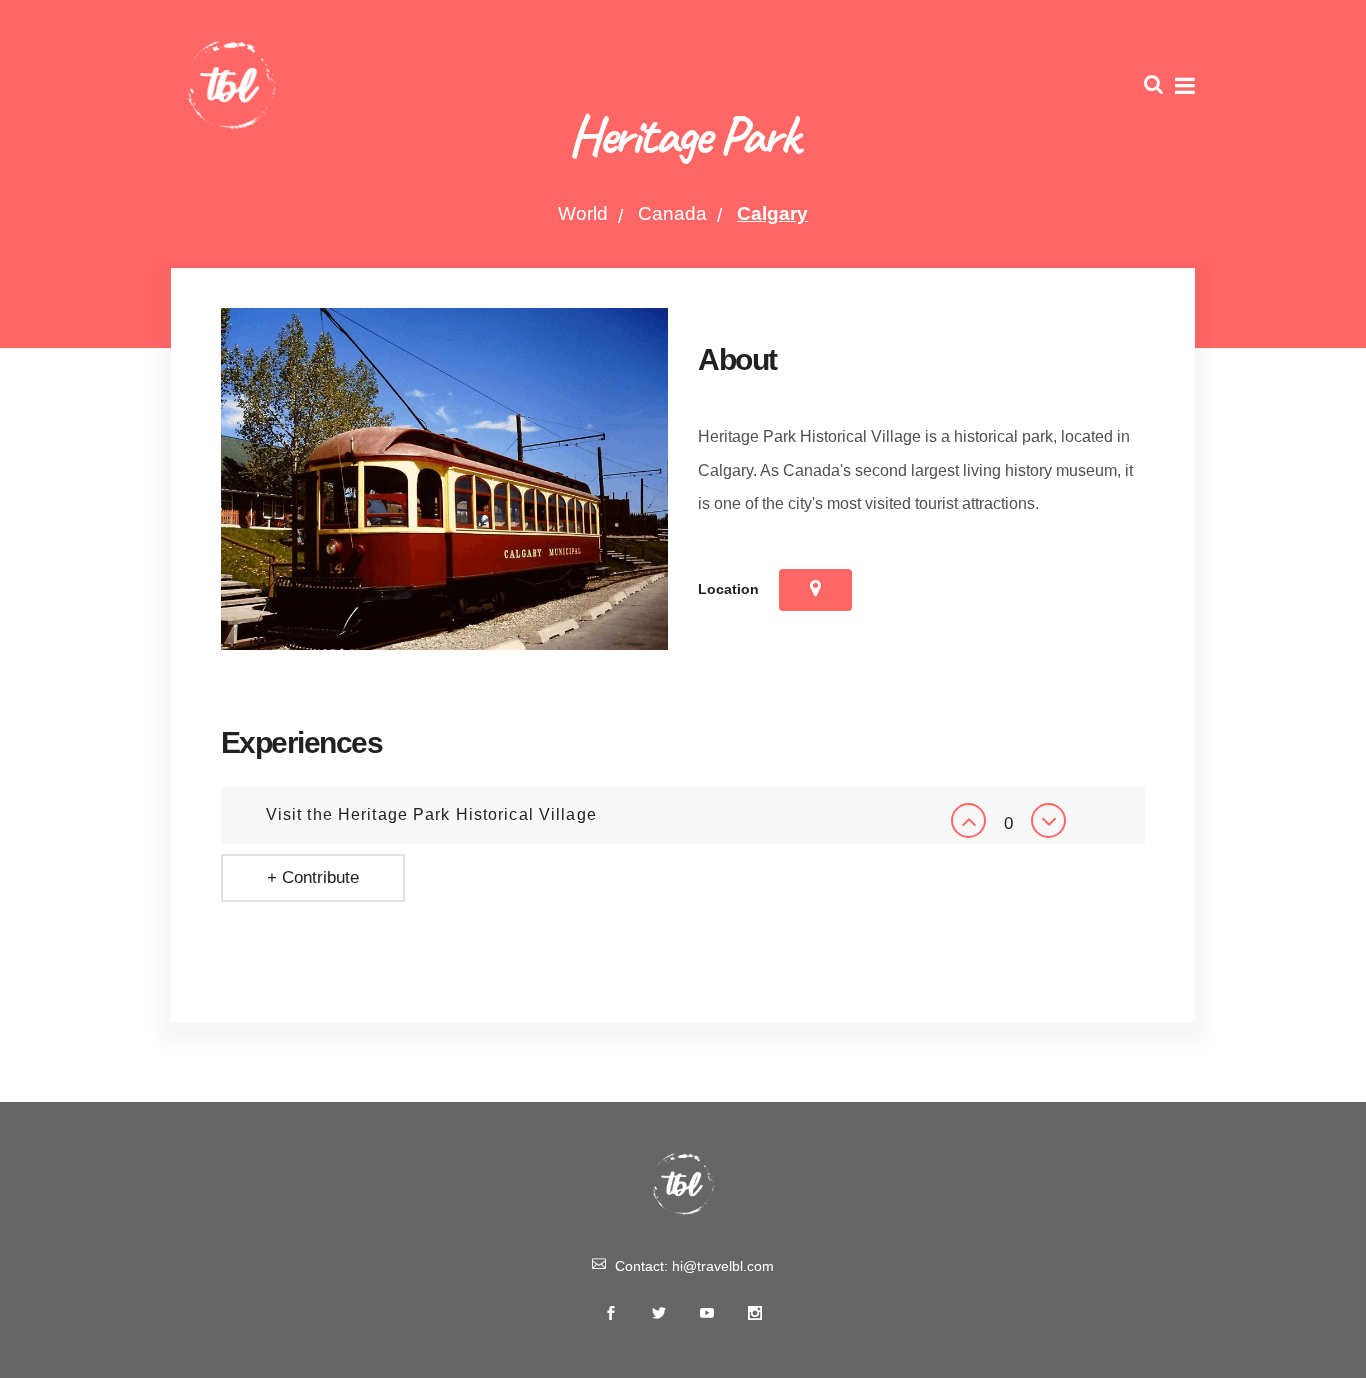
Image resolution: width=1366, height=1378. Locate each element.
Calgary (772, 213)
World (583, 213)
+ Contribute (313, 877)
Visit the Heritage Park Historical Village (431, 814)
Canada (672, 213)
